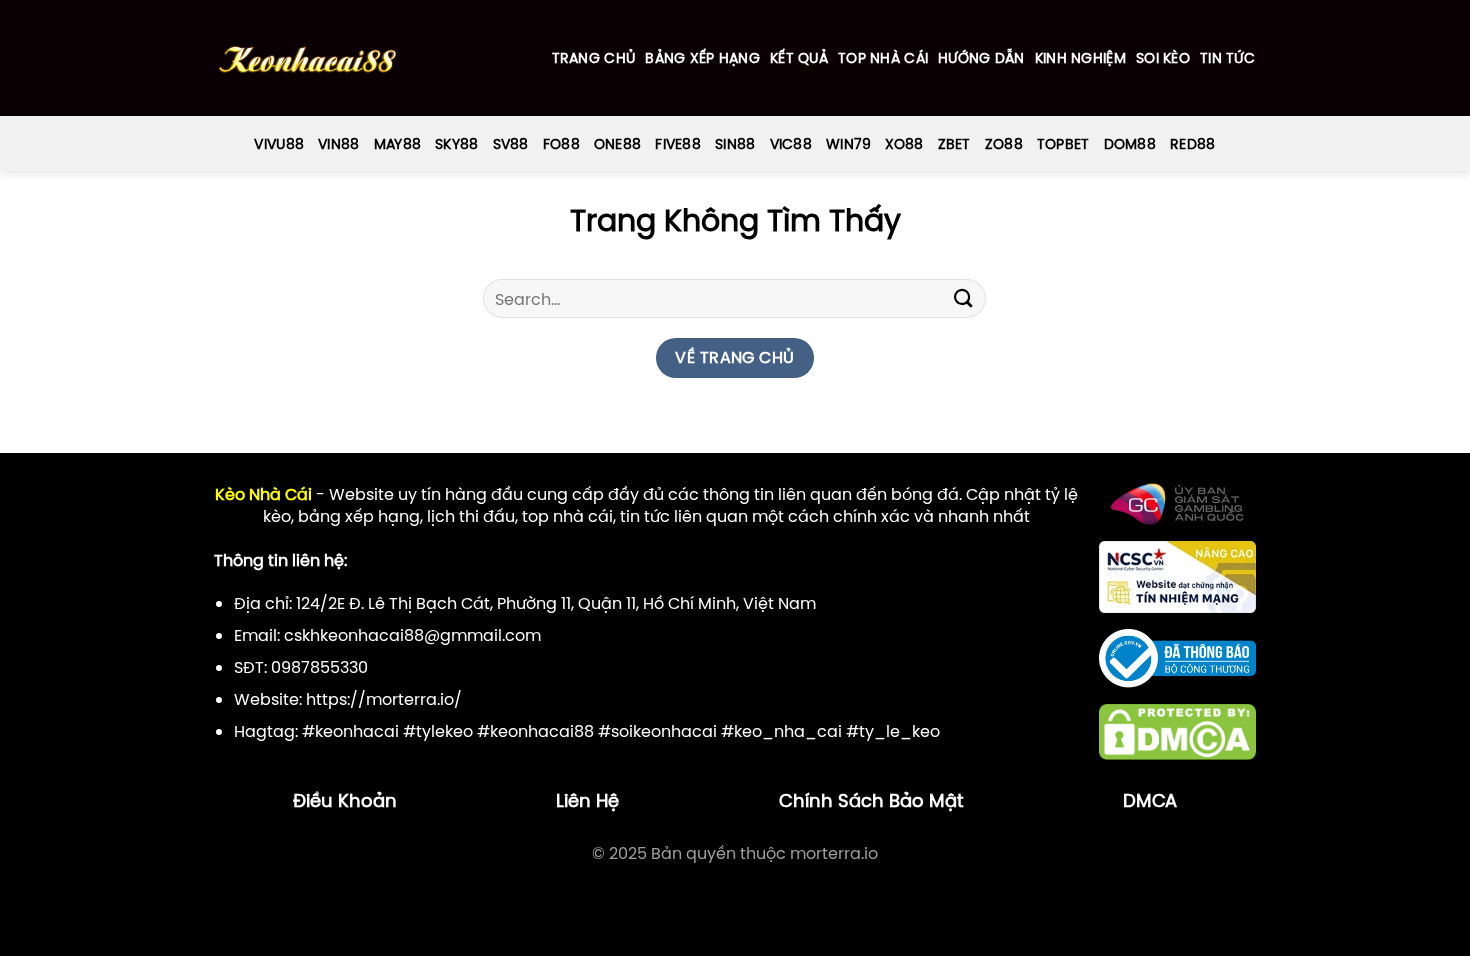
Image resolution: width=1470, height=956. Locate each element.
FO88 (561, 144)
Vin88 (338, 144)
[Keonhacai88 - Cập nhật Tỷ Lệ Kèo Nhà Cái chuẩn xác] (307, 58)
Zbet (954, 144)
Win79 (848, 144)
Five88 (678, 144)
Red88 (1192, 144)
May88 (397, 144)
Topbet (1063, 144)
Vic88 (791, 144)
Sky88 (456, 144)
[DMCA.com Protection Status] (1177, 731)
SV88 (511, 144)
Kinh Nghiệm (1080, 58)
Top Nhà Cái (883, 58)
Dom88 (1130, 144)
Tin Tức (1227, 58)
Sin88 (735, 144)
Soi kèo (1163, 58)
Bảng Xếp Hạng (702, 58)
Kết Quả (799, 58)
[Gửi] (963, 298)
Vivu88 (279, 144)
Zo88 (1004, 144)
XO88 (904, 144)
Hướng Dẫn (981, 58)
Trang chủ (594, 58)
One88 (617, 144)
